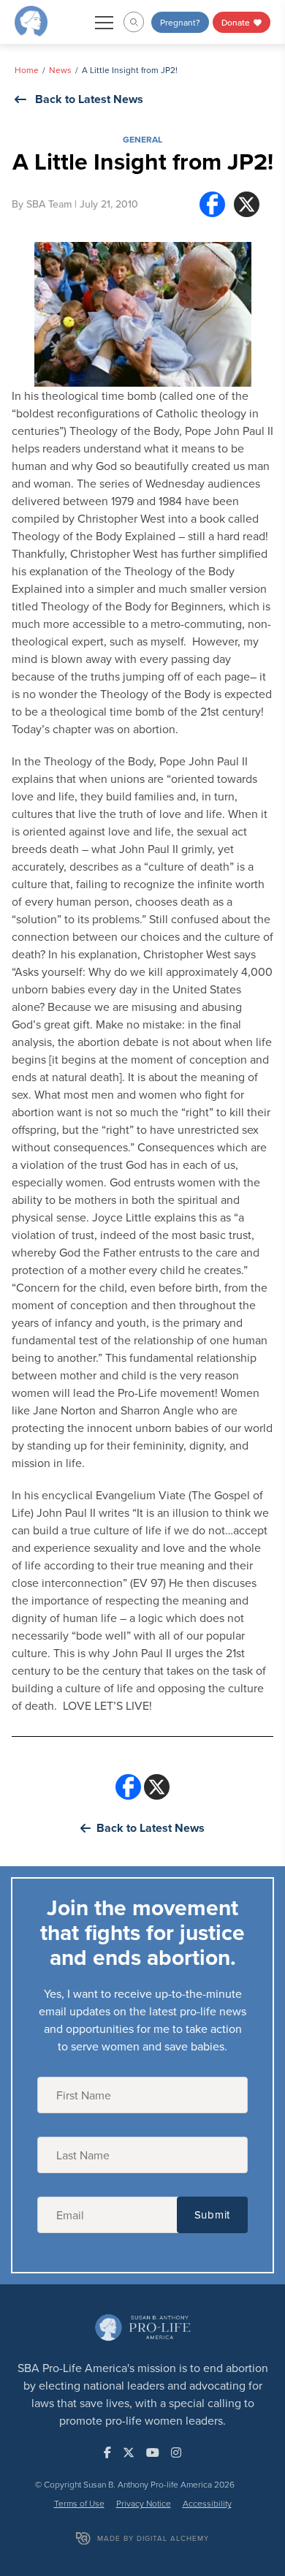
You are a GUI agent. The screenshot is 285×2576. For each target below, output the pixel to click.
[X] (247, 204)
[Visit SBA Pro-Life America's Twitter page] (129, 2452)
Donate (237, 22)
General (142, 139)
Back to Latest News (89, 99)
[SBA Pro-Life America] (31, 20)
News (60, 70)
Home (27, 70)
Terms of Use (79, 2503)
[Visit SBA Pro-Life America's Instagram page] (176, 2452)
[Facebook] (212, 204)
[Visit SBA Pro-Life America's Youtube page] (153, 2452)
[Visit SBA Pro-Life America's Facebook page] (107, 2452)
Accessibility (207, 2503)
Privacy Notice (144, 2503)
